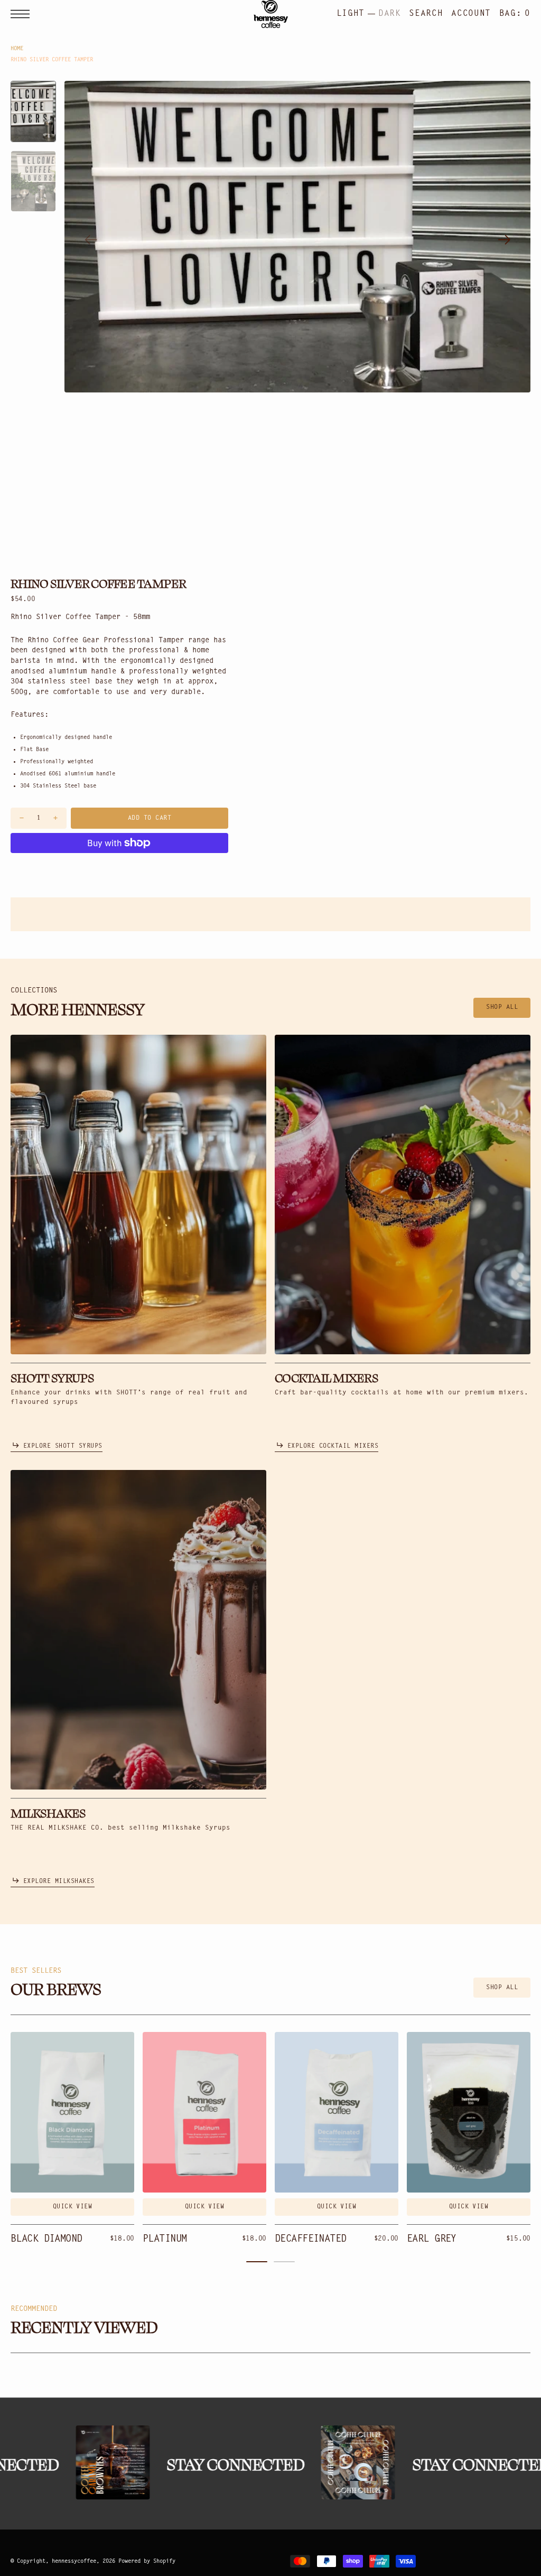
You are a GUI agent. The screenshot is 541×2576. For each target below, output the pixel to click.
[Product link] (72, 2112)
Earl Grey (432, 2239)
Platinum (165, 2239)
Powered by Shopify (147, 2561)
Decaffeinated (311, 2239)
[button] (23, 14)
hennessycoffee (74, 2561)
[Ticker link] (97, 2462)
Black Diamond (46, 2239)
